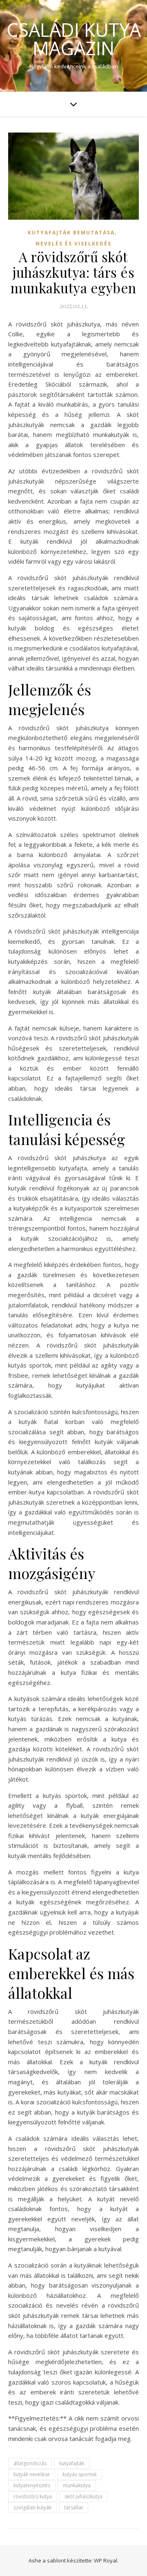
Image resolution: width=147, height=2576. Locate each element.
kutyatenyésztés (32, 2485)
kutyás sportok (80, 2474)
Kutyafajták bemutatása (71, 233)
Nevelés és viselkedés (73, 244)
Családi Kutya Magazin (74, 39)
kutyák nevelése (32, 2474)
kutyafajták (72, 2463)
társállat (73, 2507)
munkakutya (77, 2485)
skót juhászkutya (84, 2496)
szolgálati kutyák (32, 2507)
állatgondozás (30, 2463)
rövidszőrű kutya (33, 2496)
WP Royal (106, 2560)
